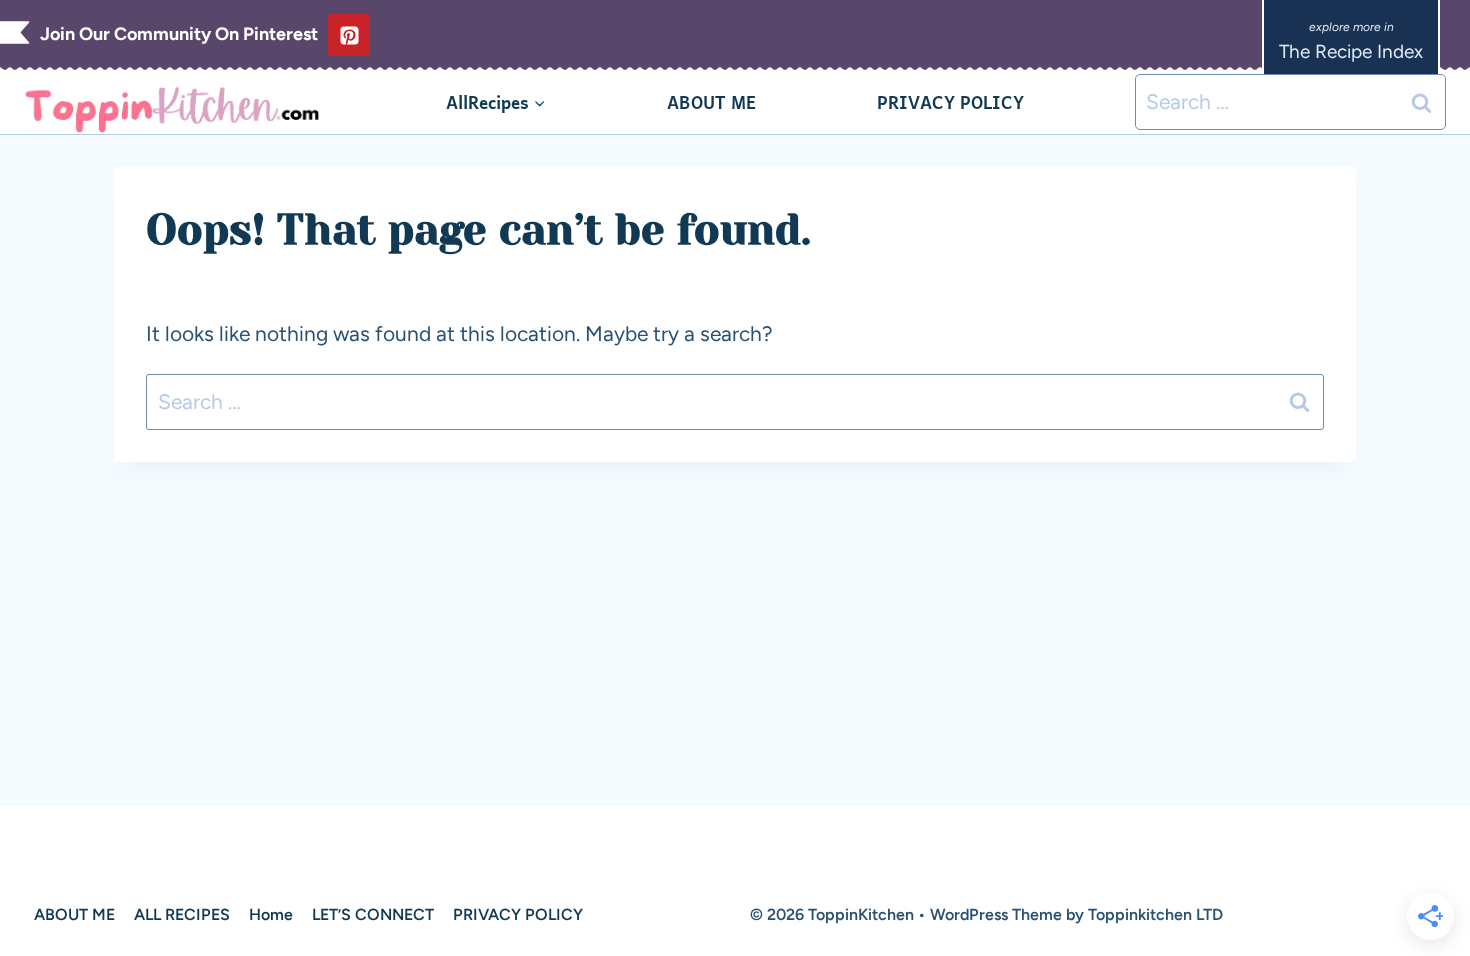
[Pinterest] (349, 35)
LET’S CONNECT (373, 914)
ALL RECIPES (182, 914)
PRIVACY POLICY (950, 102)
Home (271, 914)
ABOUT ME (711, 102)
